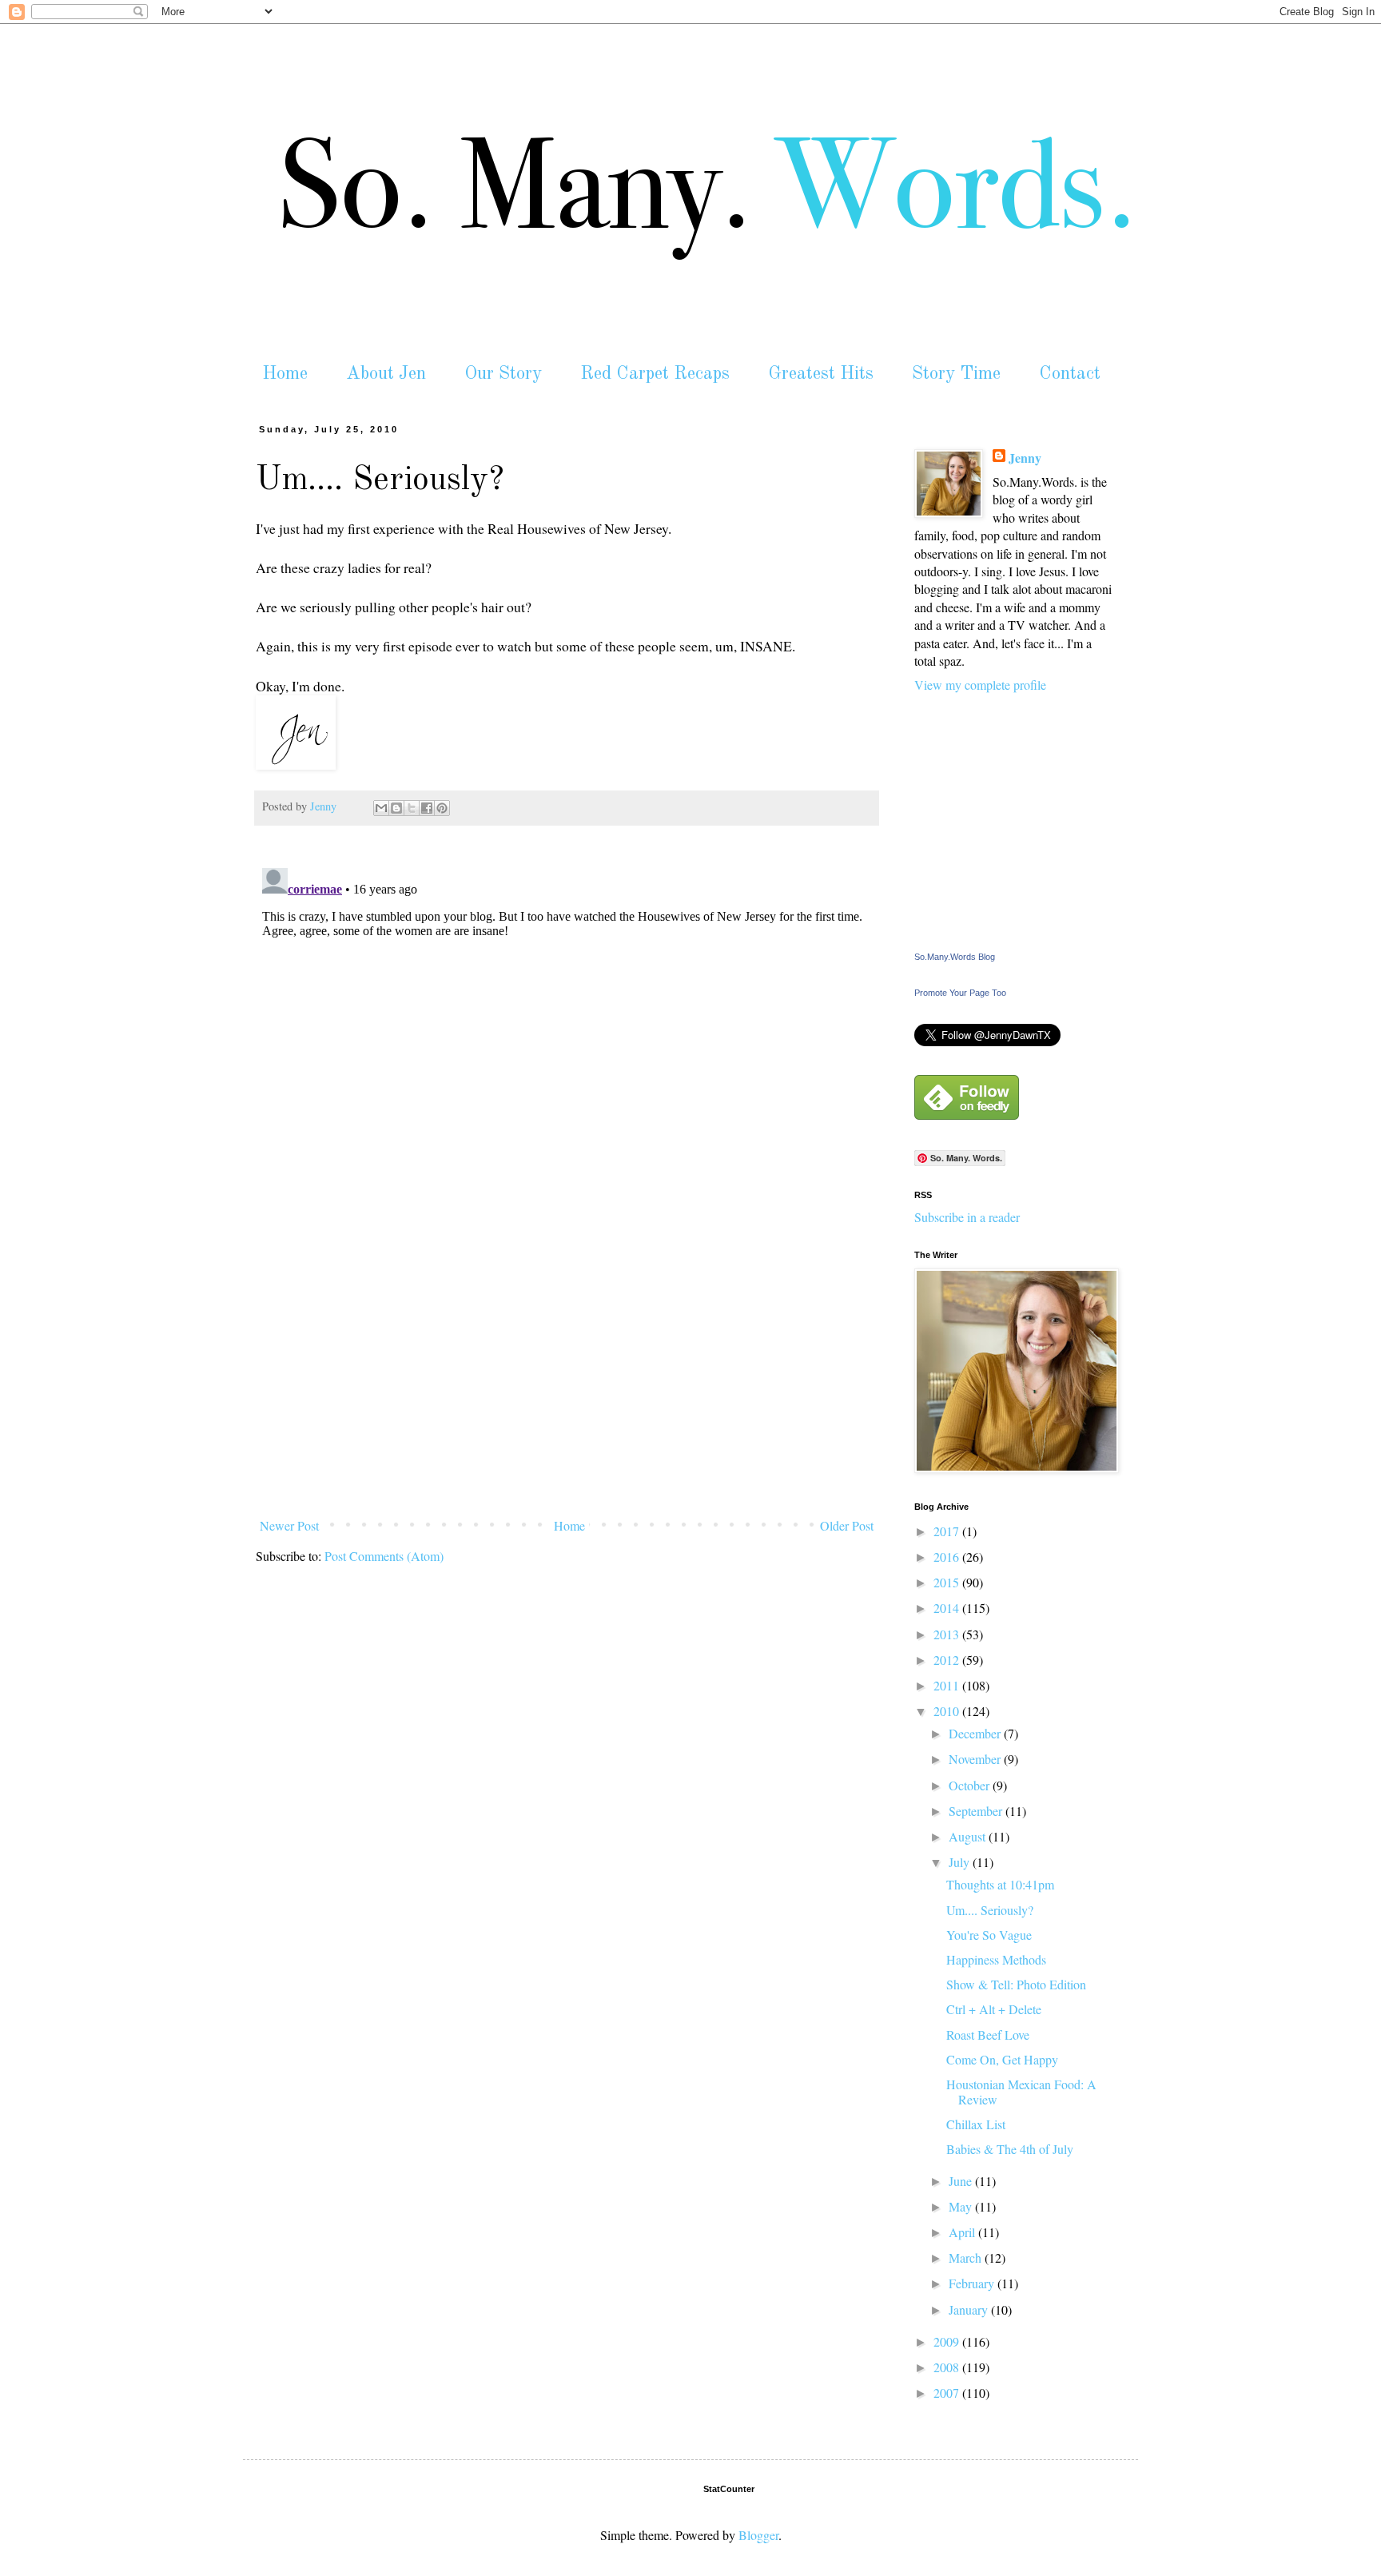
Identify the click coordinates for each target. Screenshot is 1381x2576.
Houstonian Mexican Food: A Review (1021, 2092)
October (971, 1785)
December (976, 1733)
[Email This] (381, 808)
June (962, 2181)
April (963, 2232)
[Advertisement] (567, 1392)
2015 (948, 1582)
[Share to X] (412, 808)
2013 (948, 1634)
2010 (948, 1711)
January (970, 2309)
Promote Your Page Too (960, 993)
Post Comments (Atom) (384, 1556)
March (967, 2257)
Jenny (1025, 458)
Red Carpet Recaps (655, 374)
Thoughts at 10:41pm (1000, 1884)
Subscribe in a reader (967, 1217)
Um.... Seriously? (990, 1910)
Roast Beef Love (988, 2035)
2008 (948, 2367)
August (969, 1836)
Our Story (503, 374)
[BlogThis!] (396, 808)
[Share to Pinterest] (442, 808)
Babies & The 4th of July (1010, 2149)
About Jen (386, 374)
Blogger (758, 2535)
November (976, 1759)
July (961, 1862)
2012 (948, 1660)
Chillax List (976, 2124)
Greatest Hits (821, 374)
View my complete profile (980, 685)
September (977, 1811)
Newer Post (289, 1525)
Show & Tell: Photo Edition (1016, 1984)
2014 (948, 1608)
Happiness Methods (996, 1959)
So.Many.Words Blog (955, 957)
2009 (948, 2341)
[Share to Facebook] (427, 808)
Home (285, 374)
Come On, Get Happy (1002, 2059)
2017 (948, 1531)
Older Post (847, 1525)
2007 (948, 2393)
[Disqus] (567, 1061)
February (973, 2283)
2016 (948, 1557)
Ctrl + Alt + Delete (994, 2009)
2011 (948, 1685)
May (962, 2206)
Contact (1070, 374)
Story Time (956, 374)
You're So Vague (989, 1935)
